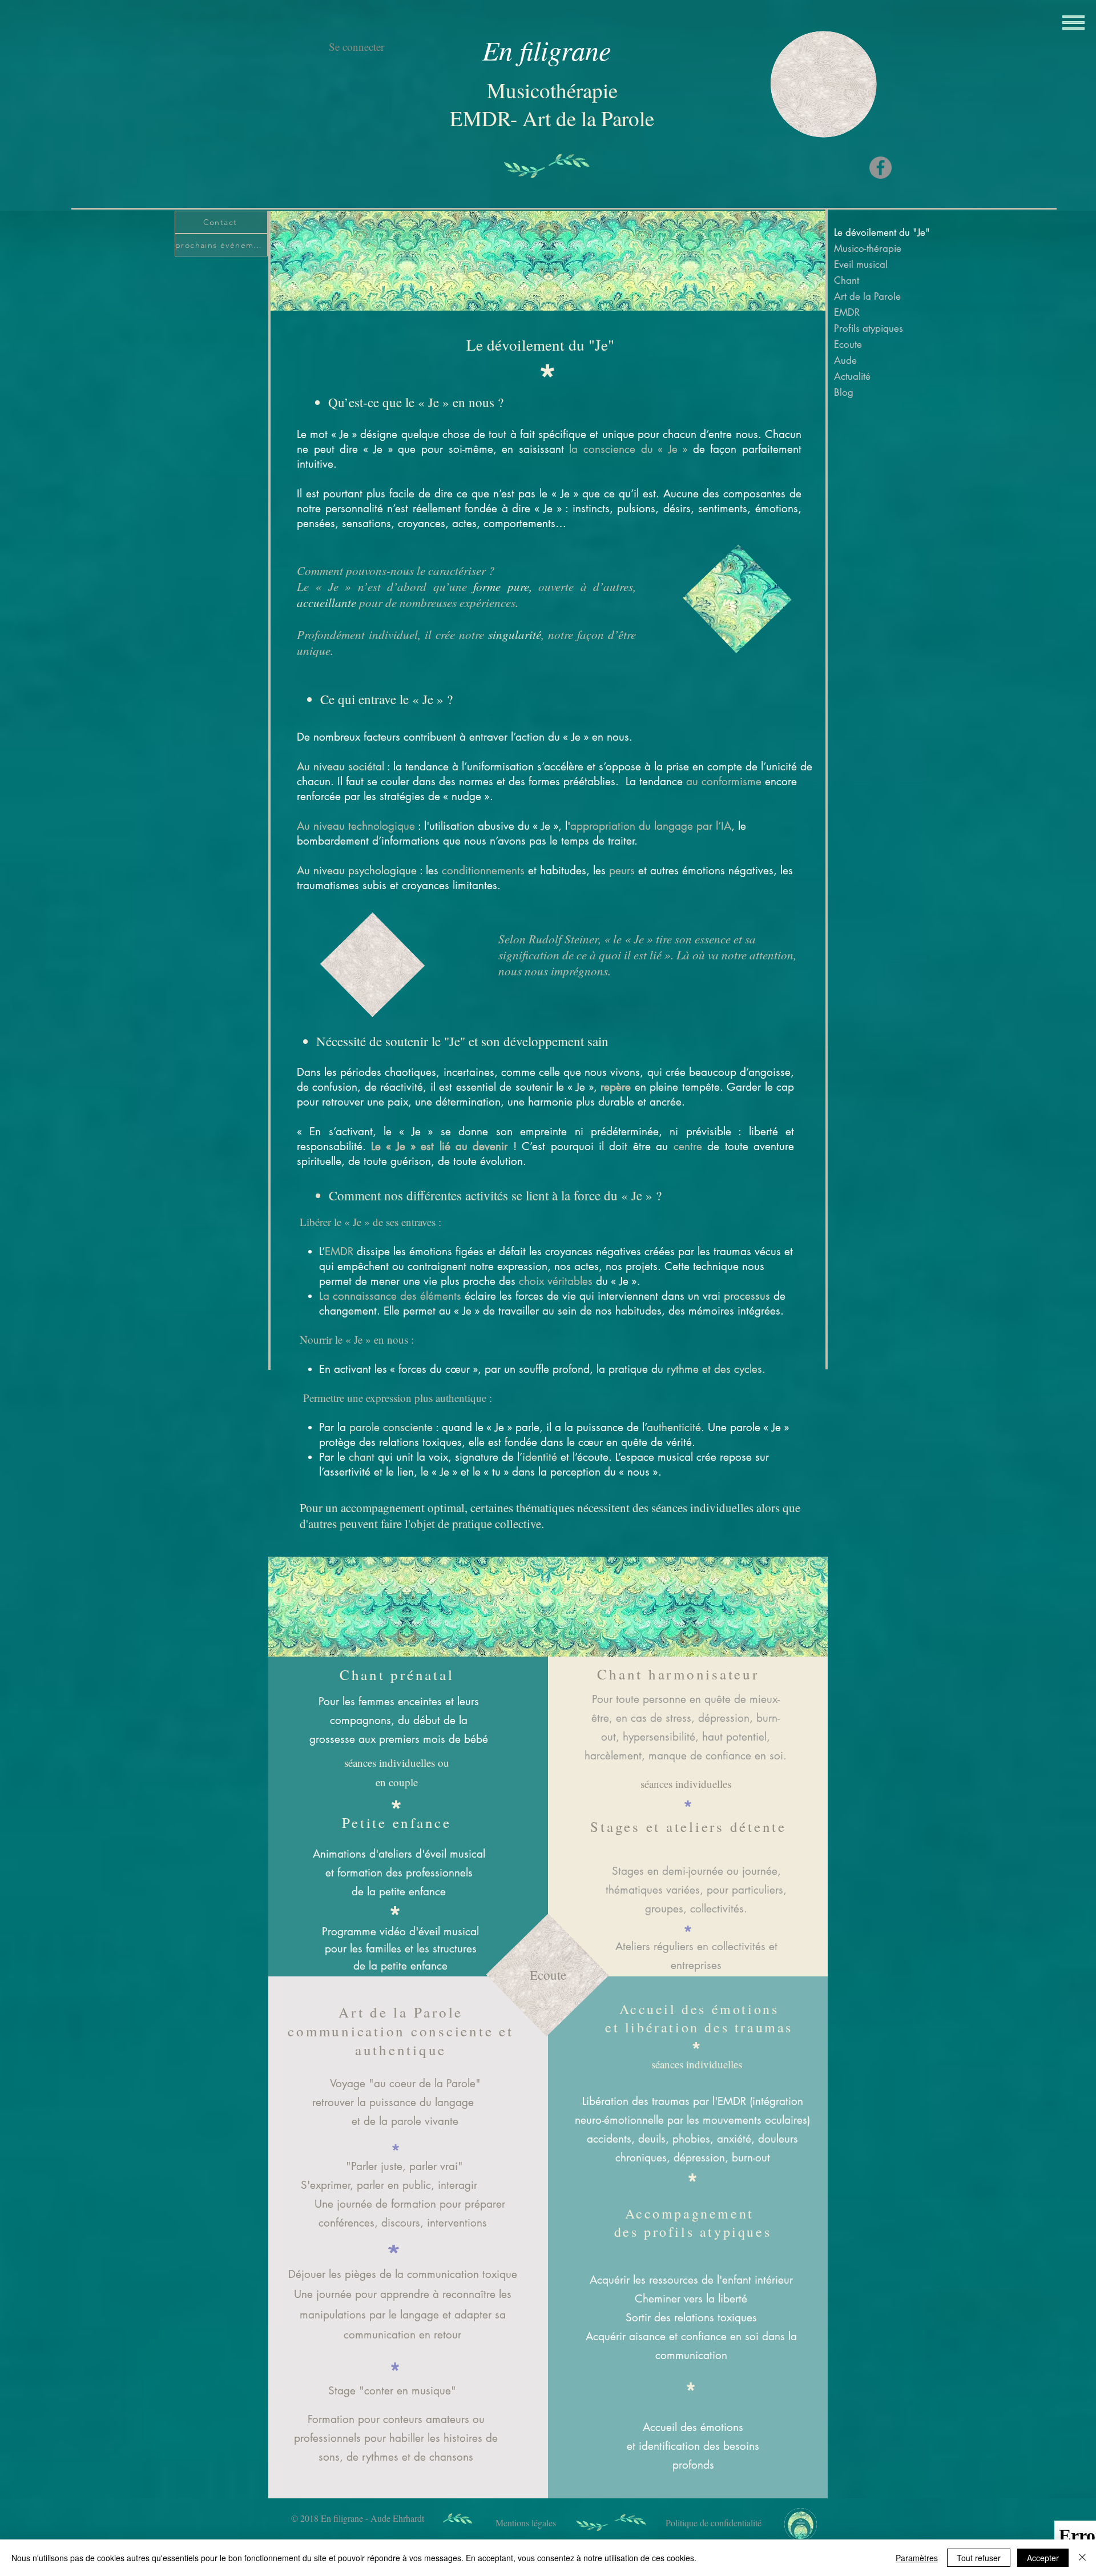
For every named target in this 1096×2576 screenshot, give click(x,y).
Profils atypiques (869, 328)
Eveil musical (861, 264)
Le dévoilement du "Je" (877, 232)
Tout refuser (979, 2558)
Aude (845, 360)
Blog (844, 392)
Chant (847, 280)
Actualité (852, 376)
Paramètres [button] (917, 2558)
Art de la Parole (867, 296)
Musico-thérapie (868, 248)
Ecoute (848, 344)
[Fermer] (1082, 2558)
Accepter (1043, 2558)
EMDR (847, 312)
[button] (1073, 23)
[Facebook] (881, 168)
